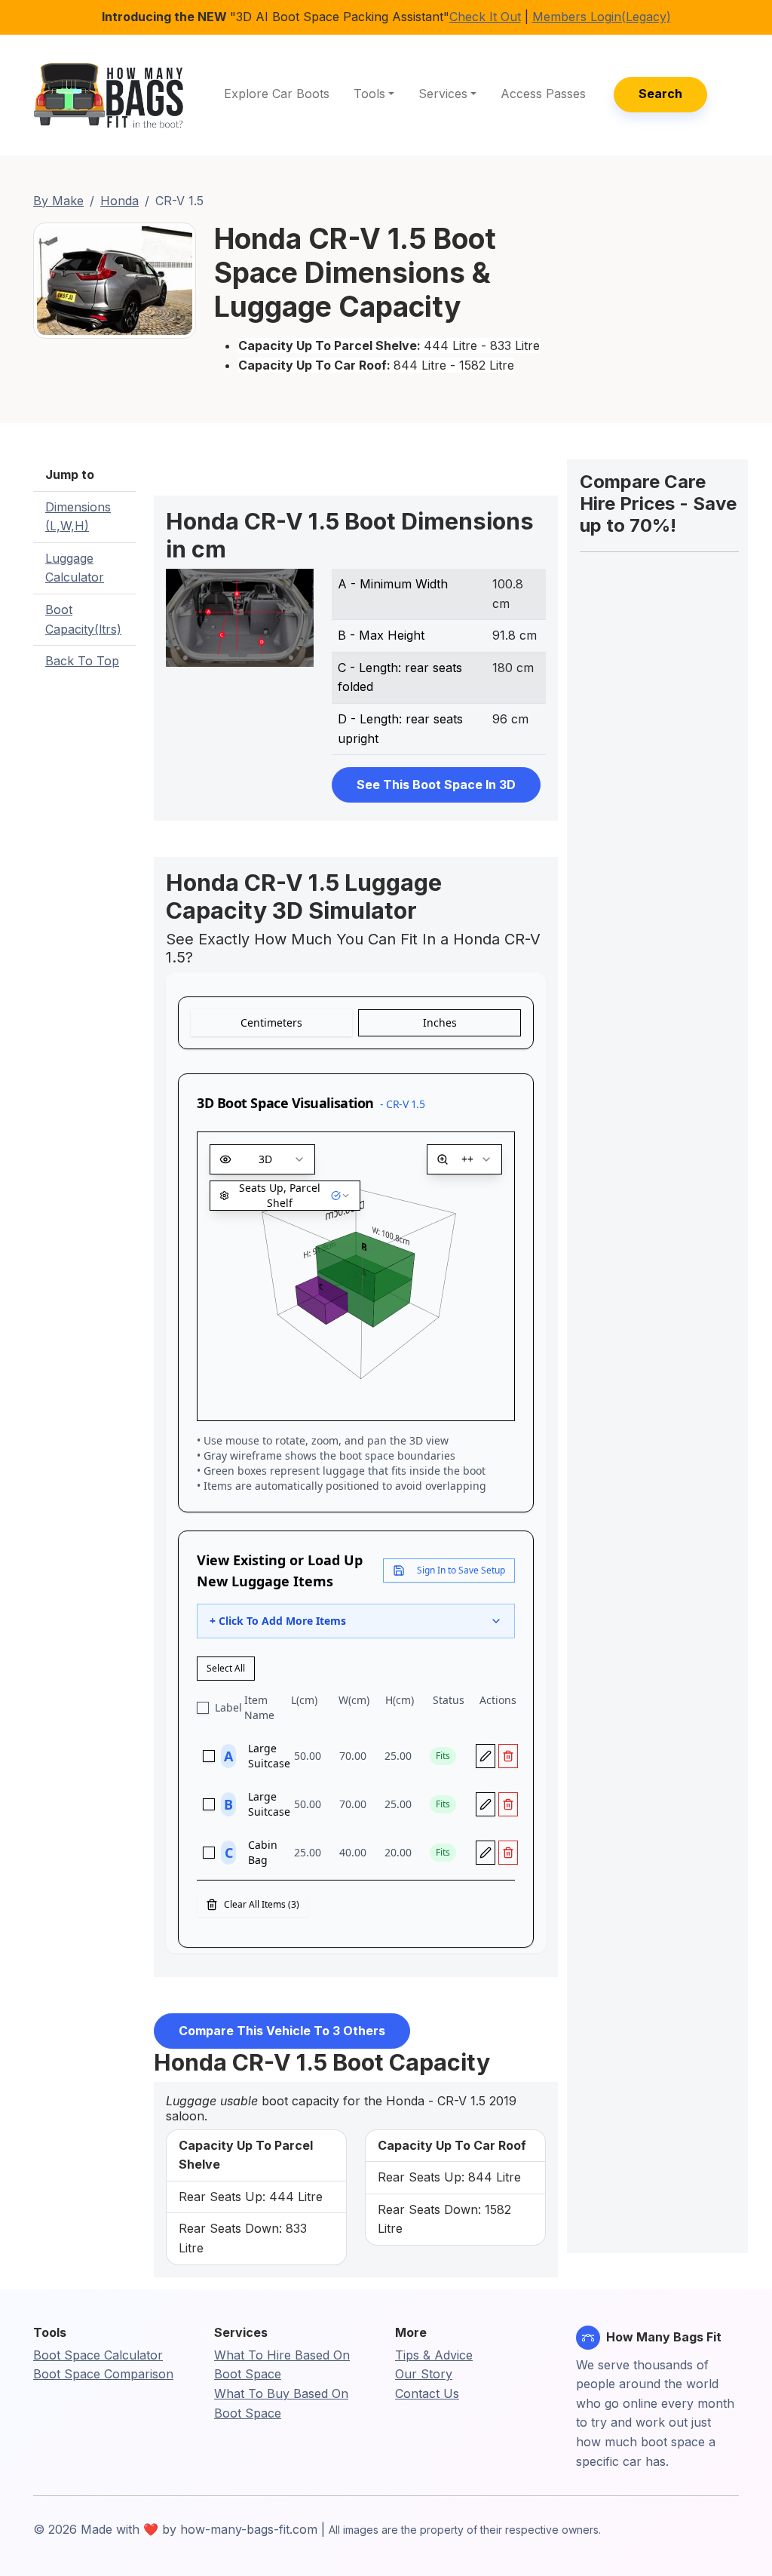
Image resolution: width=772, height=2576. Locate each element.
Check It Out (485, 17)
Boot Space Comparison (103, 2374)
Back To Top (82, 661)
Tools (369, 94)
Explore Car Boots (277, 94)
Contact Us (427, 2393)
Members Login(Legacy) (602, 17)
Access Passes (543, 94)
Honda (119, 201)
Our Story (424, 2374)
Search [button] (660, 94)
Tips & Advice (434, 2355)
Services (443, 94)
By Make (58, 201)
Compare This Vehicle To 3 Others (282, 2031)
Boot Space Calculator (98, 2355)
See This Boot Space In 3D (436, 784)
